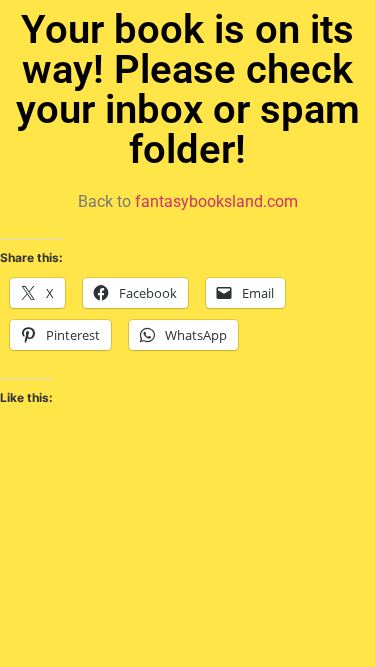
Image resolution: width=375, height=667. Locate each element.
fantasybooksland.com (216, 201)
